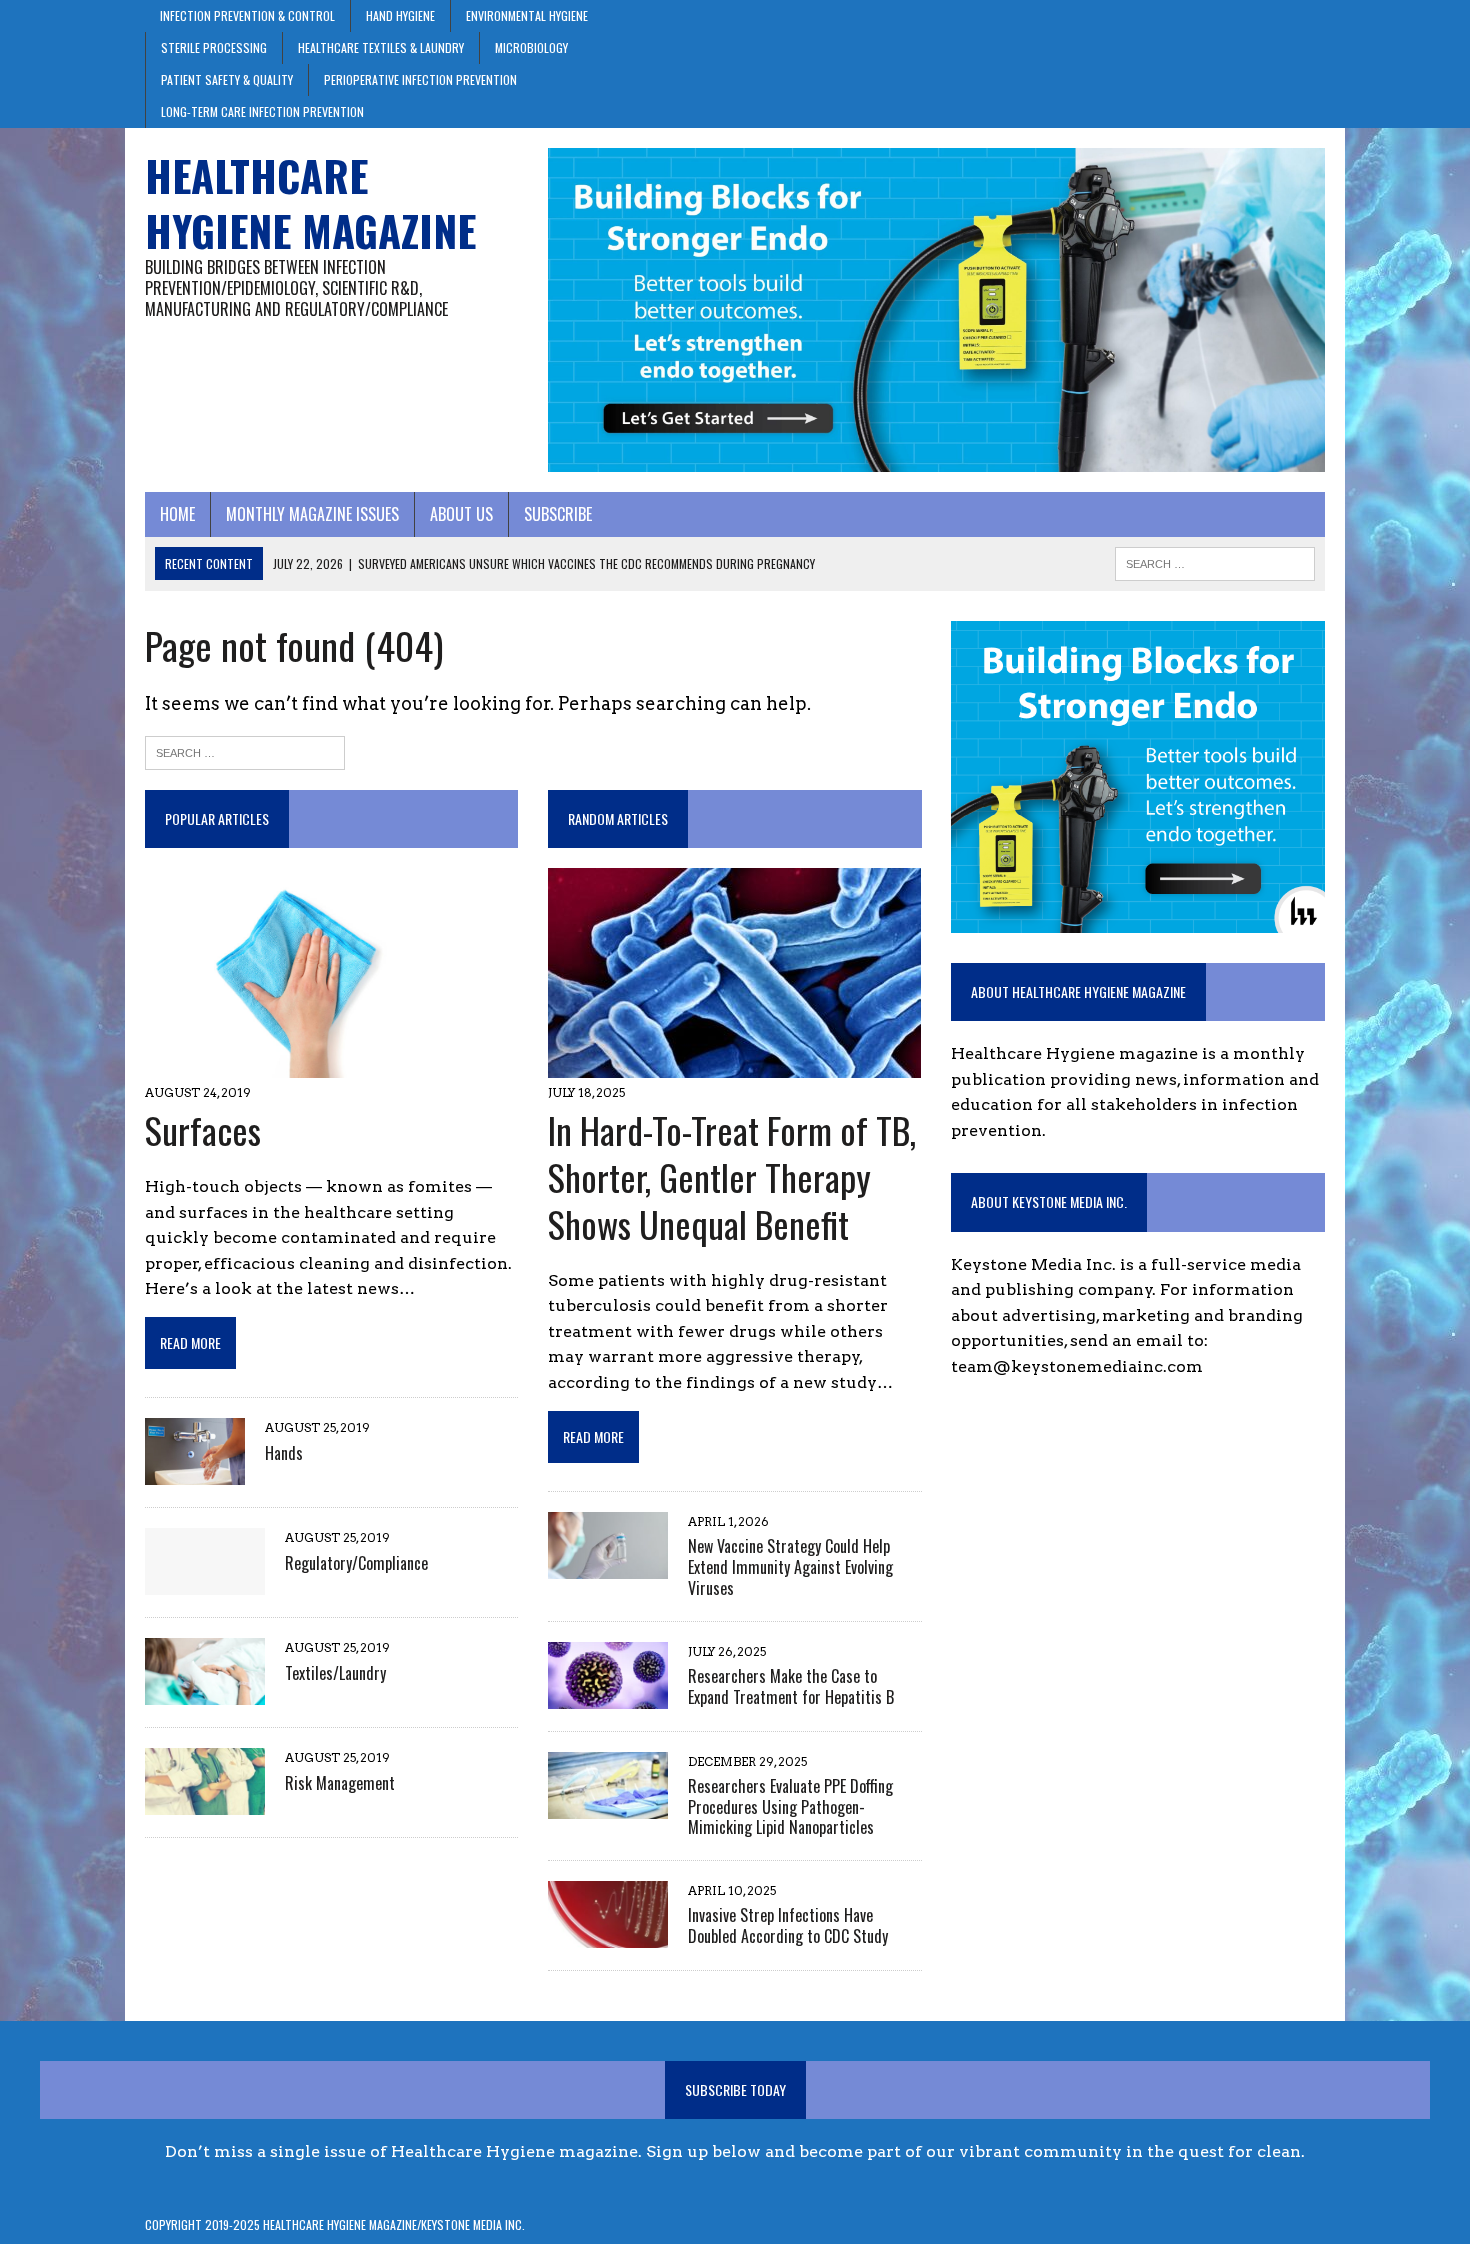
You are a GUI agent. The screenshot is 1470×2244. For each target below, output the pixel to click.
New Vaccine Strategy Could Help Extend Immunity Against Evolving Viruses (790, 1567)
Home (177, 514)
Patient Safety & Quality (227, 79)
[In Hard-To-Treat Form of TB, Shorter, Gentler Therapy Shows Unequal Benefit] (734, 1065)
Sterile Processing (214, 47)
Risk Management (340, 1783)
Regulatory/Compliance (356, 1563)
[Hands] (195, 1472)
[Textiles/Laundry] (205, 1692)
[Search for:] (245, 751)
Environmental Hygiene (527, 15)
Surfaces (203, 1129)
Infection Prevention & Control (247, 15)
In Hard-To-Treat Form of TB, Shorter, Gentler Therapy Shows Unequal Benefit (732, 1176)
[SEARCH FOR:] (1215, 561)
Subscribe (558, 514)
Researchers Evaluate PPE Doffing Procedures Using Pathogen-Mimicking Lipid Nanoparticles (790, 1807)
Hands (284, 1453)
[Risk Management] (205, 1802)
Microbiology (531, 47)
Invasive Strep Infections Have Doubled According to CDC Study (788, 1925)
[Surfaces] (303, 1065)
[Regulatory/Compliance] (205, 1582)
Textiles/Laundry (335, 1673)
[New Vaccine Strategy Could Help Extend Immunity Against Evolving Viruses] (608, 1565)
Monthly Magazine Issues (312, 514)
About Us (461, 514)
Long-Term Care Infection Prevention (262, 111)
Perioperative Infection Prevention (420, 79)
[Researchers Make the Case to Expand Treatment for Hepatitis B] (608, 1695)
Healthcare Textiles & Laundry (381, 47)
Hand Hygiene (400, 15)
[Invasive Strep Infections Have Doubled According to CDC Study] (608, 1935)
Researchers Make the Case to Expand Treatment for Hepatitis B (791, 1686)
